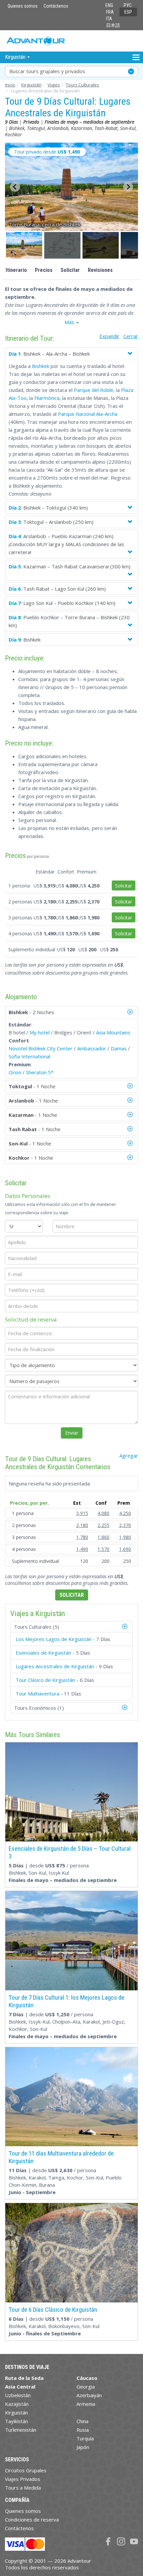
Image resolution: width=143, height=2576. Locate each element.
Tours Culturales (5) (37, 1627)
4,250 (125, 1513)
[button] (24, 245)
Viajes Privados (23, 2479)
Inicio (10, 85)
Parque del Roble (94, 390)
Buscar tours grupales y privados (47, 71)
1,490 (82, 1549)
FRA (110, 12)
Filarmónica (47, 398)
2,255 (103, 1525)
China (82, 2421)
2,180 (82, 1525)
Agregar (129, 1456)
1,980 (125, 1537)
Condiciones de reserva (32, 2519)
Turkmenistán (21, 2430)
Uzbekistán (18, 2395)
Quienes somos (23, 6)
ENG (109, 5)
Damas (119, 1048)
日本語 (113, 25)
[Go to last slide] (15, 187)
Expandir (109, 336)
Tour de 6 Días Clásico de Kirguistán (53, 2310)
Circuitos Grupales (26, 2470)
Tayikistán (16, 2421)
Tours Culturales (82, 85)
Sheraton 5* (40, 1072)
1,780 (82, 1537)
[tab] (71, 1627)
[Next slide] (128, 187)
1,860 (103, 1537)
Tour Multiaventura (37, 1694)
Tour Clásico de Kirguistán (45, 1680)
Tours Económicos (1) (39, 1708)
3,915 (82, 1513)
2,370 (125, 1525)
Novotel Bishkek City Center (41, 1048)
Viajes (54, 85)
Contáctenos (56, 6)
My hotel (40, 1032)
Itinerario (16, 270)
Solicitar (70, 270)
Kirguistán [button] (16, 57)
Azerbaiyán (89, 2395)
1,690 (125, 1549)
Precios (44, 270)
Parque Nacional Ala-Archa (88, 414)
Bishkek (41, 366)
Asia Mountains (113, 1032)
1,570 (103, 1549)
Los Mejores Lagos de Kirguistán (54, 1639)
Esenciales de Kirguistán (43, 1653)
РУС (128, 5)
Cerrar (131, 336)
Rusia (83, 2430)
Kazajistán (17, 2404)
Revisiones (100, 270)
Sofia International (29, 1056)
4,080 (103, 1513)
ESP (128, 12)
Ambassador (92, 1048)
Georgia (86, 2387)
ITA (109, 19)
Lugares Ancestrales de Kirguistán (55, 1666)
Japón (83, 2447)
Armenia (86, 2404)
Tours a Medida (23, 2488)
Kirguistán (31, 85)
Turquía (85, 2438)
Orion (15, 1072)
